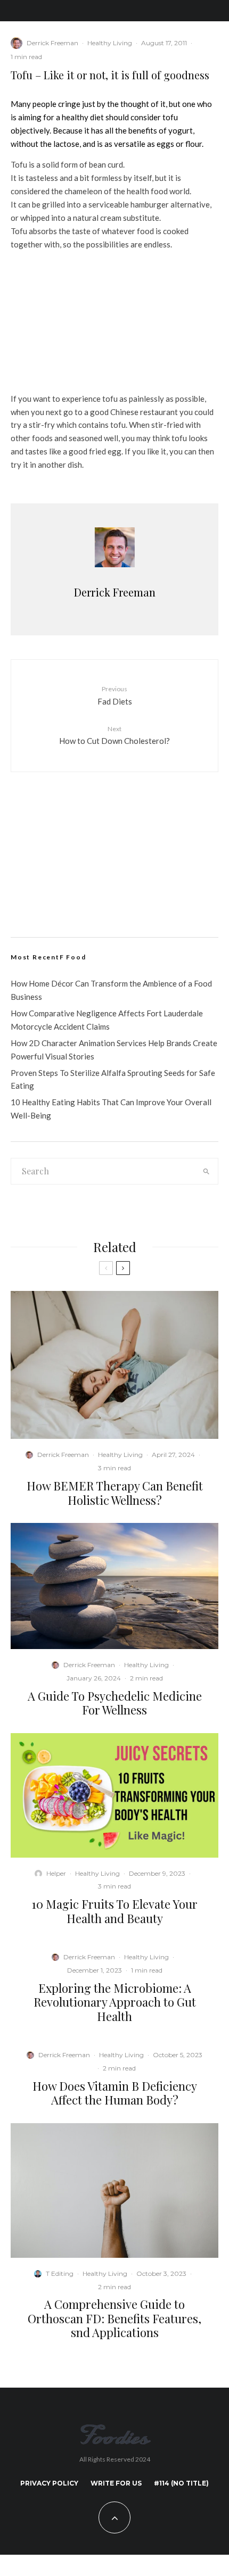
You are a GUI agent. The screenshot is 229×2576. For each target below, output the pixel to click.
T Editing (60, 2273)
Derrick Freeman (52, 43)
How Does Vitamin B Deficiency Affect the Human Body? (115, 2093)
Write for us (116, 2483)
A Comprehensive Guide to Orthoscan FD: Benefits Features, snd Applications (114, 2318)
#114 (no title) (181, 2483)
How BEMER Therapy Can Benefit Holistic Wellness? (115, 1493)
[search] (207, 1171)
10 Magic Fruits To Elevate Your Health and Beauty (114, 1911)
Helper (56, 1873)
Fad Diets (115, 695)
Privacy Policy (49, 2483)
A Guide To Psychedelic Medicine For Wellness (115, 1703)
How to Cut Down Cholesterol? (114, 735)
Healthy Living (110, 43)
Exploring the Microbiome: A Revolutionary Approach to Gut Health (115, 2002)
